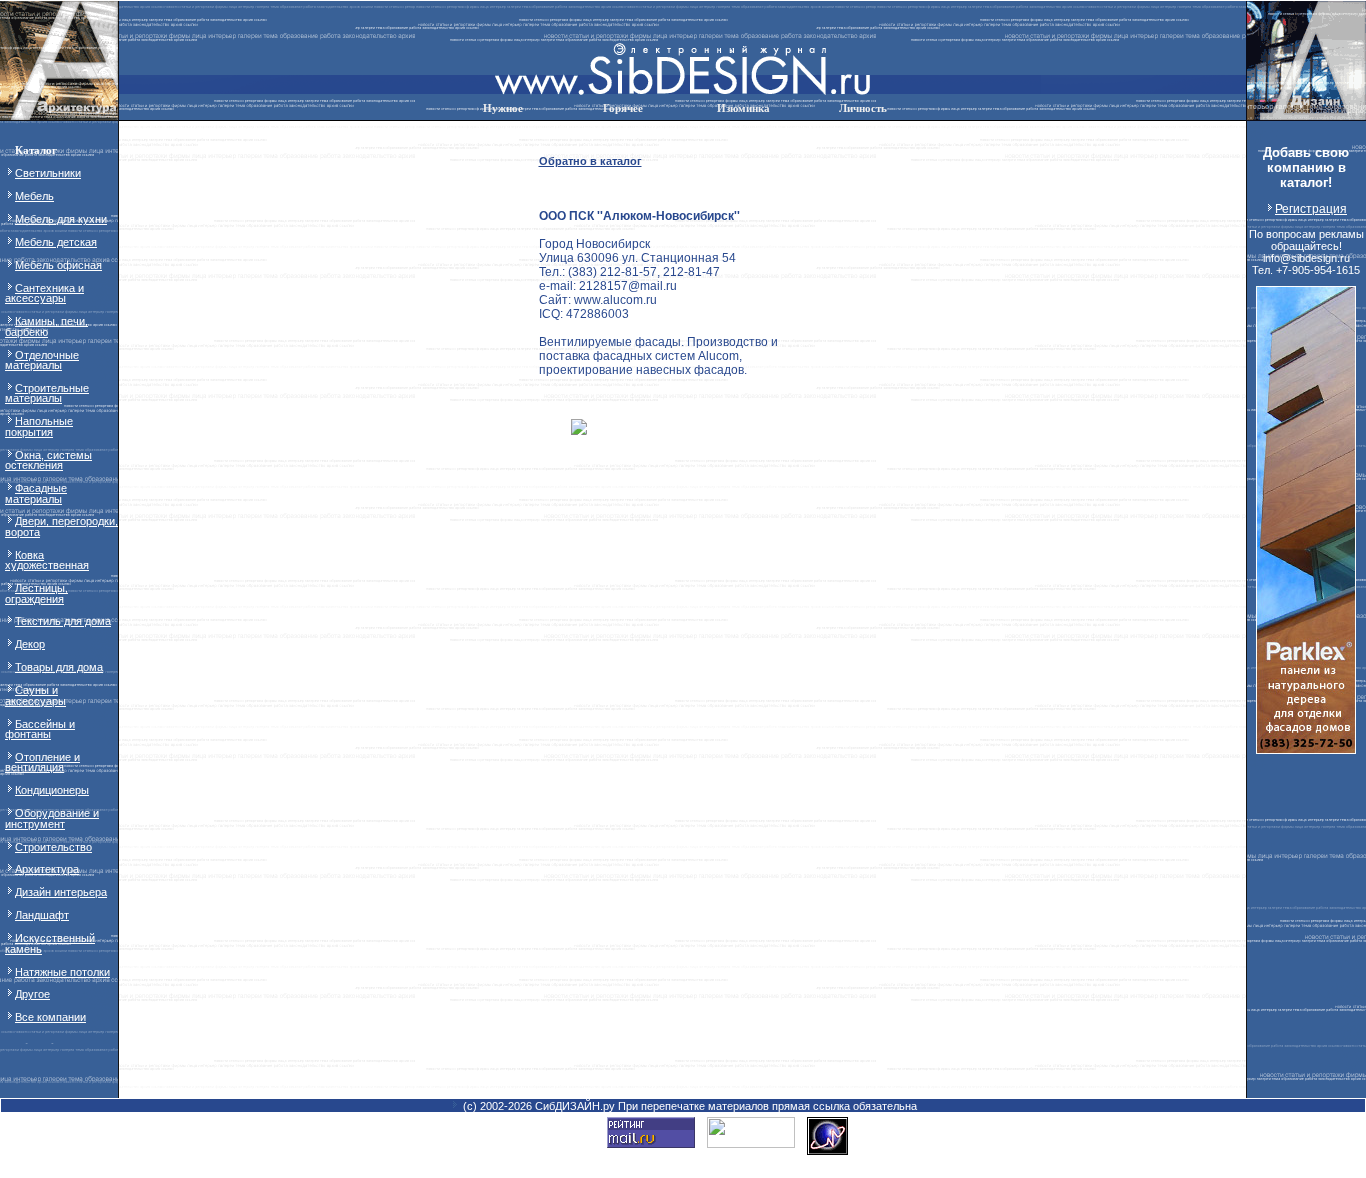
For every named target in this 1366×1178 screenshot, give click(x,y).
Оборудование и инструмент (52, 818)
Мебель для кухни (61, 219)
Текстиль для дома (63, 621)
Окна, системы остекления (48, 460)
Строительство (53, 847)
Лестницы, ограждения (36, 593)
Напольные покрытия (39, 426)
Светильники (48, 173)
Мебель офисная (58, 265)
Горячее (623, 108)
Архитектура (47, 869)
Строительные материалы (47, 393)
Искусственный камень (50, 943)
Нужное (503, 108)
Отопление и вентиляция (42, 762)
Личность (863, 108)
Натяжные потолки (62, 972)
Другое (32, 994)
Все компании (50, 1017)
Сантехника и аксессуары (44, 293)
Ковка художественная (47, 560)
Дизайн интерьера (61, 892)
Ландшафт (42, 915)
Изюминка (743, 108)
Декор (30, 644)
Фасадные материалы (36, 493)
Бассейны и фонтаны (40, 729)
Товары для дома (59, 667)
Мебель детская (56, 242)
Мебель (34, 196)
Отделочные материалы (42, 360)
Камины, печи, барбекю (46, 326)
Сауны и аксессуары (35, 695)
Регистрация (1311, 209)
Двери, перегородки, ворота (61, 526)
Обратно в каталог (590, 161)
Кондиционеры (52, 790)
